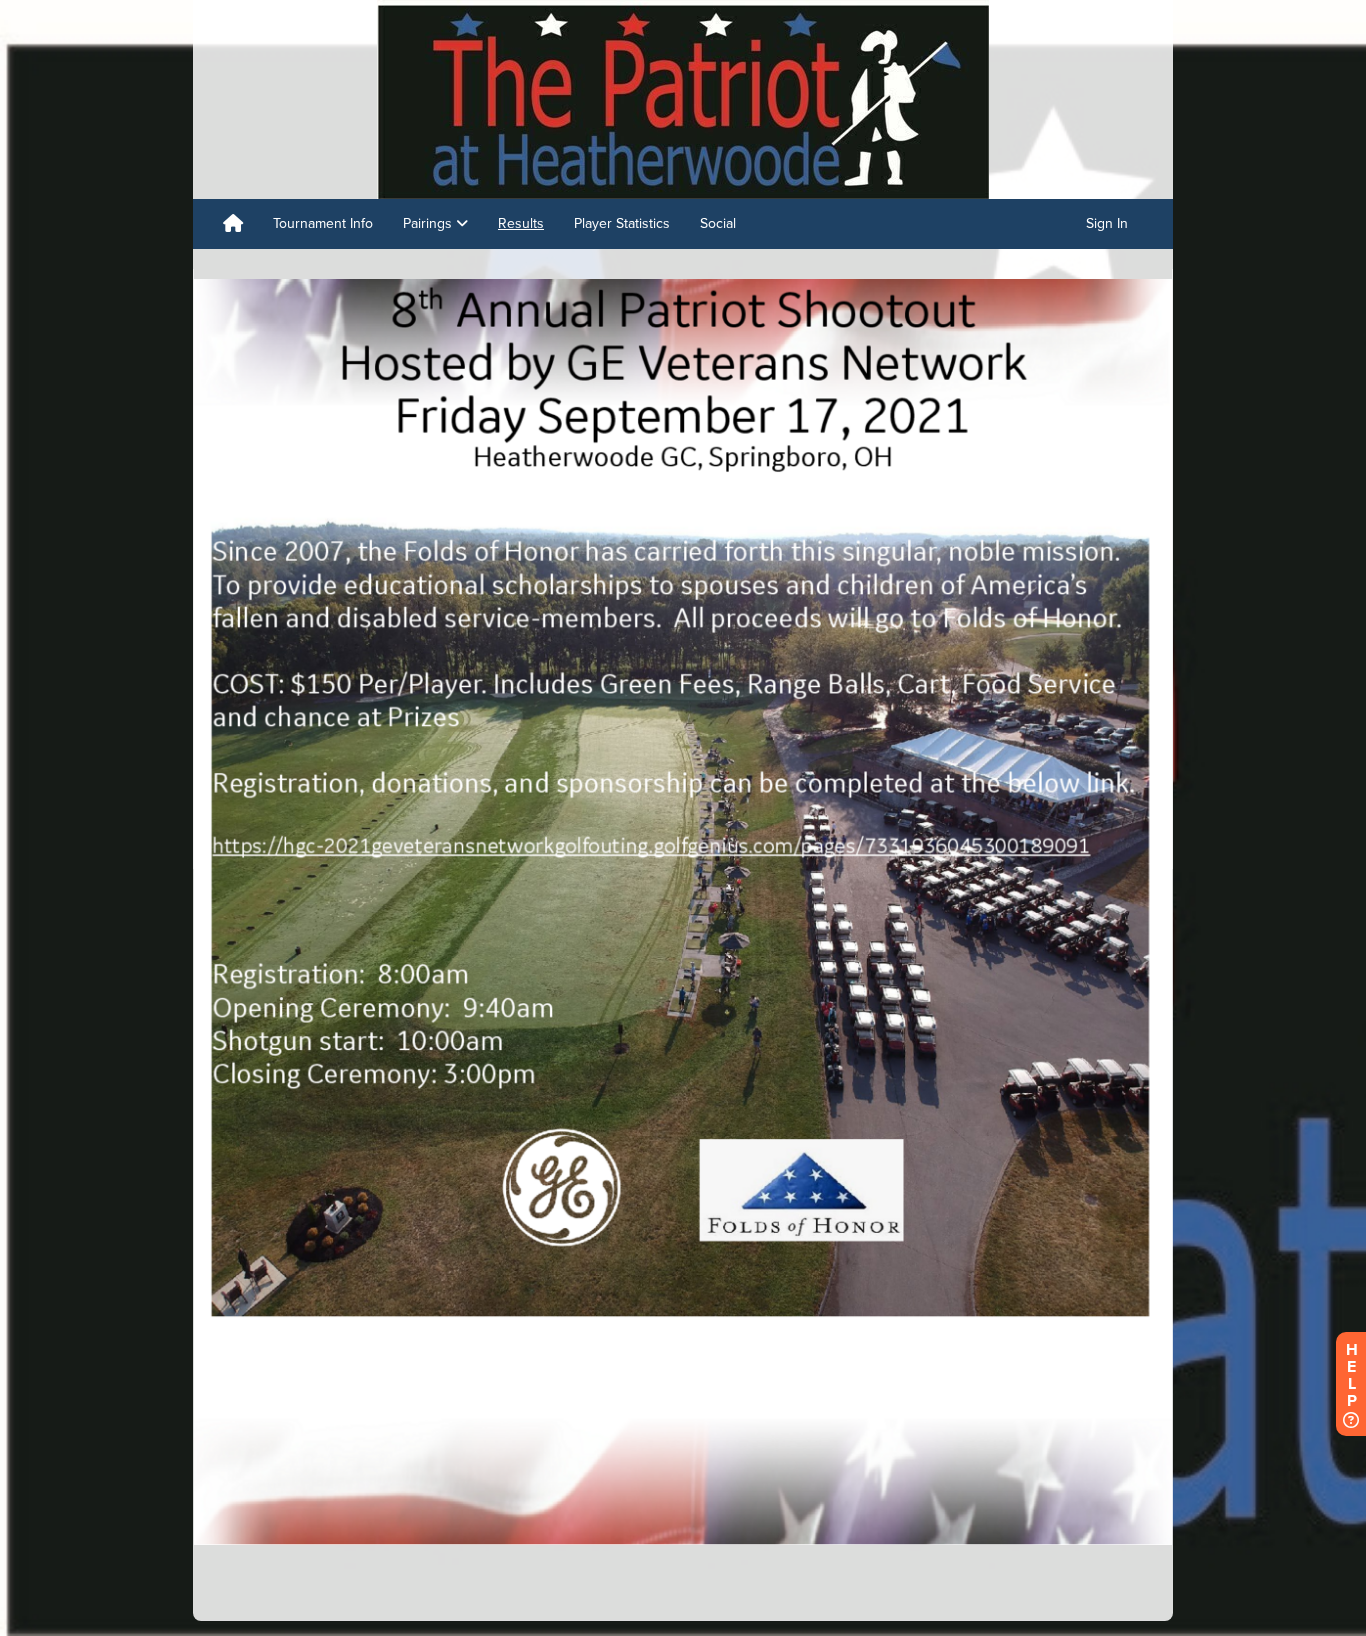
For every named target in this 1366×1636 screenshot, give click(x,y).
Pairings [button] (429, 223)
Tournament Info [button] (323, 223)
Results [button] (521, 223)
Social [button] (718, 223)
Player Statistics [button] (622, 223)
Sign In (1107, 223)
